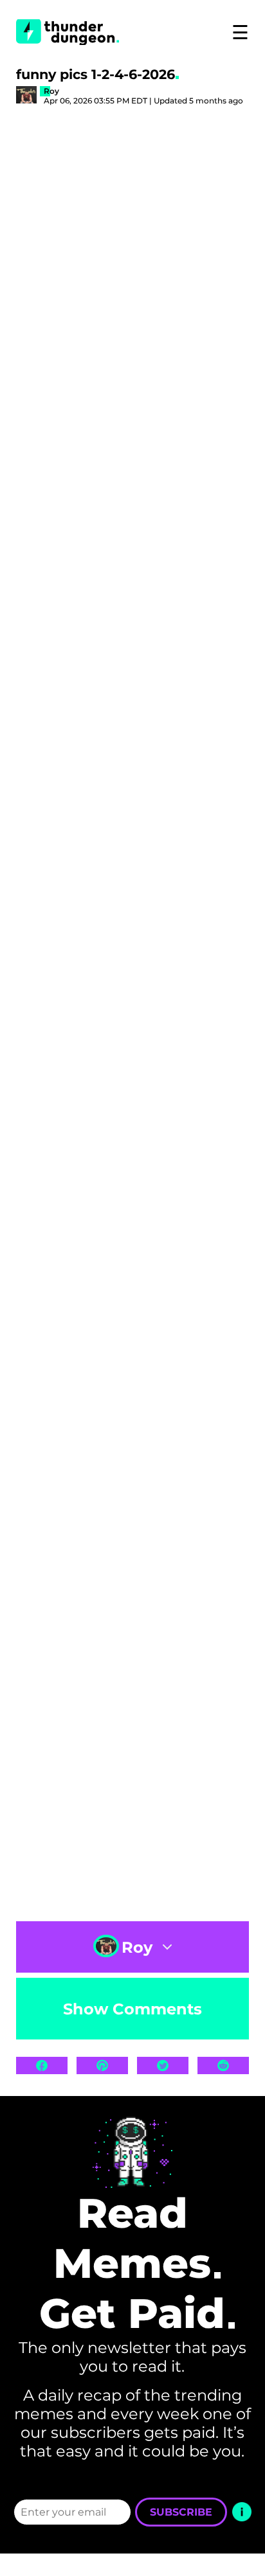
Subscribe (181, 2512)
